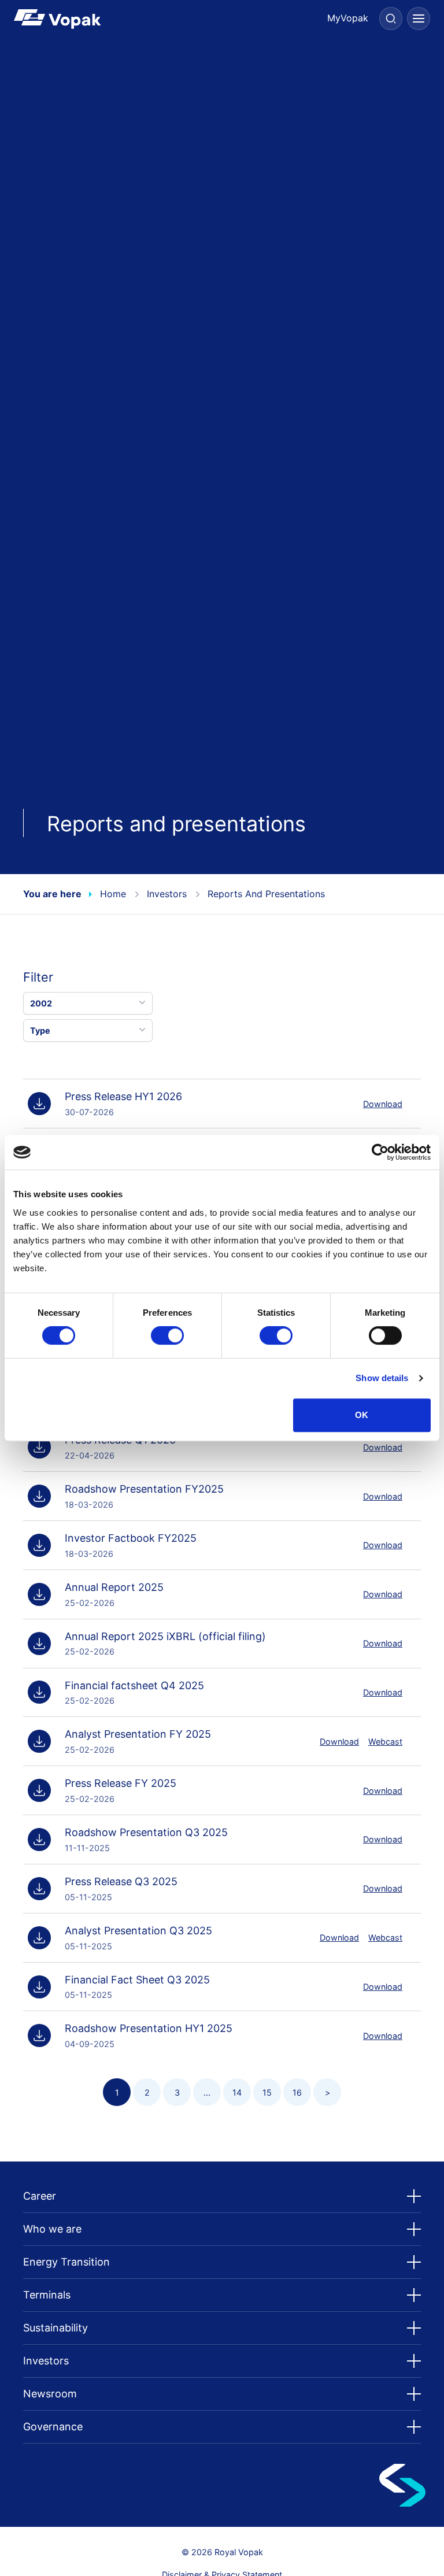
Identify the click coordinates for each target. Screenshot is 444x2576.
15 (267, 2092)
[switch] (167, 1335)
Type (40, 1030)
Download (383, 1104)
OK (362, 1415)
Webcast (385, 1742)
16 (297, 2092)
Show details (382, 1378)
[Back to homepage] (118, 19)
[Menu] (419, 18)
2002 (41, 1003)
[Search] (391, 18)
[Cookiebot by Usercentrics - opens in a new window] (380, 1152)
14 (237, 2092)
